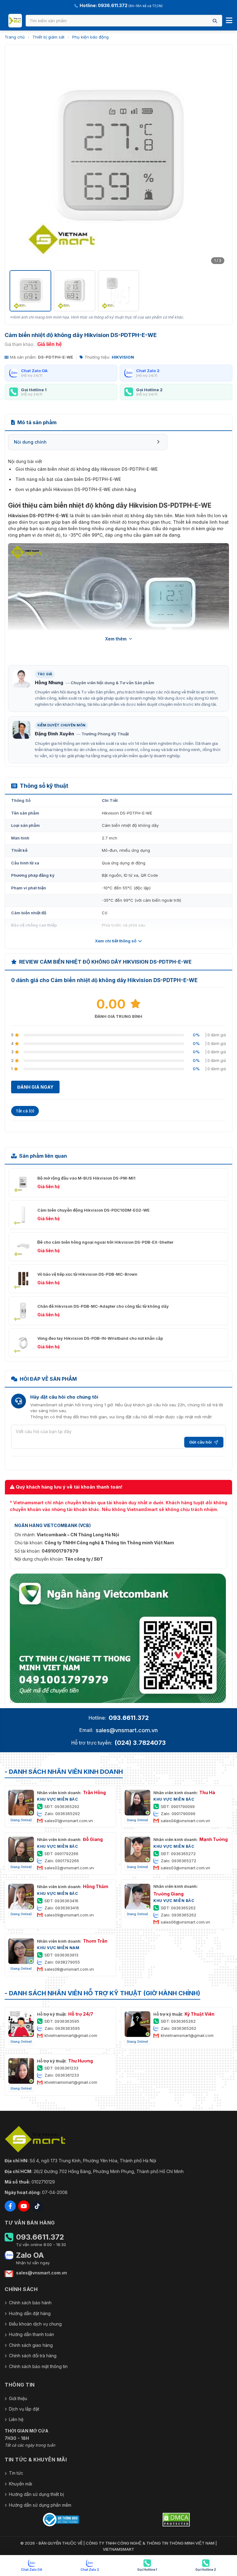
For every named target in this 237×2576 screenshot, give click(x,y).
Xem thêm (116, 639)
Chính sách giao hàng (31, 2345)
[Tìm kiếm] (215, 21)
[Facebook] (10, 2206)
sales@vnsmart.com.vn (127, 1730)
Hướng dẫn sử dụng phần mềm (40, 2505)
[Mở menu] (229, 21)
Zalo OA (30, 2255)
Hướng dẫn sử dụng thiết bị (36, 2494)
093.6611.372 (129, 1718)
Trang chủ (15, 37)
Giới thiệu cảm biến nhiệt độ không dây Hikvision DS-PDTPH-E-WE (87, 469)
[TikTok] (37, 2206)
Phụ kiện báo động (90, 37)
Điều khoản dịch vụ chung (35, 2324)
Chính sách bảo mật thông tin (38, 2366)
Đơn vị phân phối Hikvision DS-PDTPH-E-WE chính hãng (76, 489)
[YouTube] (24, 2206)
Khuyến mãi (21, 2484)
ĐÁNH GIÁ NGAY (35, 1087)
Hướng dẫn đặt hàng (30, 2313)
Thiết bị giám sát (48, 37)
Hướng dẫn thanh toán (31, 2334)
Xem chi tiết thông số (116, 941)
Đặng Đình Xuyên (54, 734)
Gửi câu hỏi (200, 1442)
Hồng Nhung (49, 683)
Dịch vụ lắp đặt (24, 2409)
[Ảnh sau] (219, 158)
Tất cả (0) (25, 1111)
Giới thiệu (18, 2398)
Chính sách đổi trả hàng (33, 2356)
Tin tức (16, 2473)
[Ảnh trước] (18, 158)
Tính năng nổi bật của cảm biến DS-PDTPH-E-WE (68, 479)
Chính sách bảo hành (30, 2303)
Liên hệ (16, 2419)
